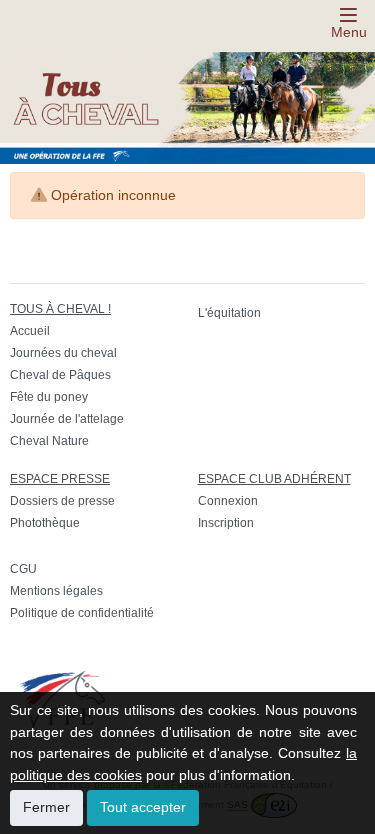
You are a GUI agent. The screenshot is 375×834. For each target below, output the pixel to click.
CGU (23, 569)
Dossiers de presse (62, 501)
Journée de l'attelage (67, 419)
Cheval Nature (49, 441)
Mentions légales (56, 591)
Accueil (30, 331)
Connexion (228, 501)
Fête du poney (49, 397)
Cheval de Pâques (60, 375)
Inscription (226, 523)
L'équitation (229, 313)
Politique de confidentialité (82, 613)
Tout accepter (143, 807)
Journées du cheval (63, 353)
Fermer (46, 807)
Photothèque (45, 523)
